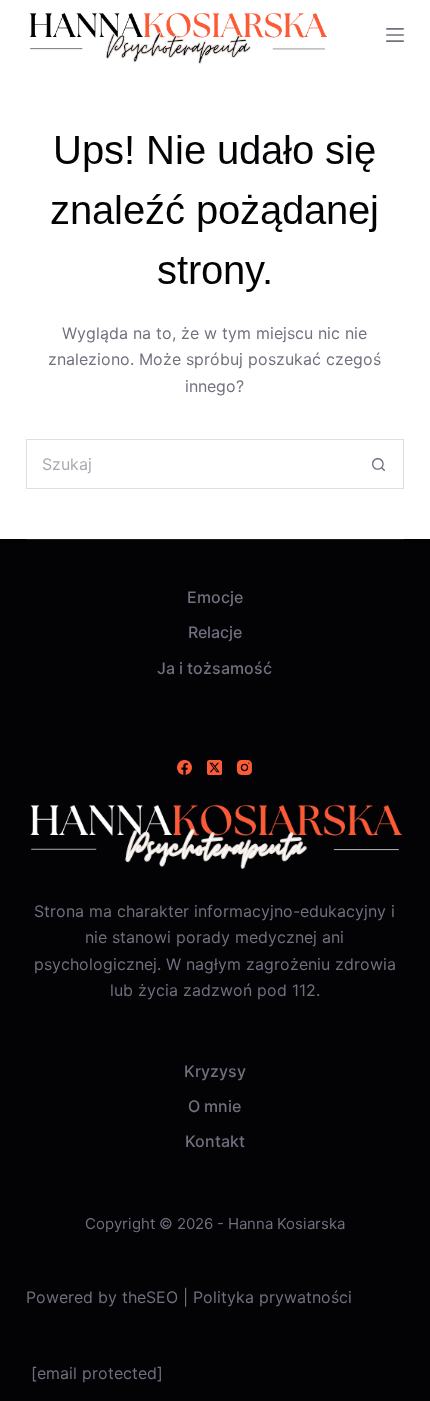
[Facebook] (184, 767)
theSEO (152, 1297)
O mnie (214, 1106)
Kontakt (215, 1141)
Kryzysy (215, 1071)
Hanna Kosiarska (286, 1223)
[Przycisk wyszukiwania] (379, 464)
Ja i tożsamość (214, 668)
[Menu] (395, 35)
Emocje (215, 597)
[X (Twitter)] (214, 767)
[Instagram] (244, 767)
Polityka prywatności (272, 1297)
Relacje (215, 632)
